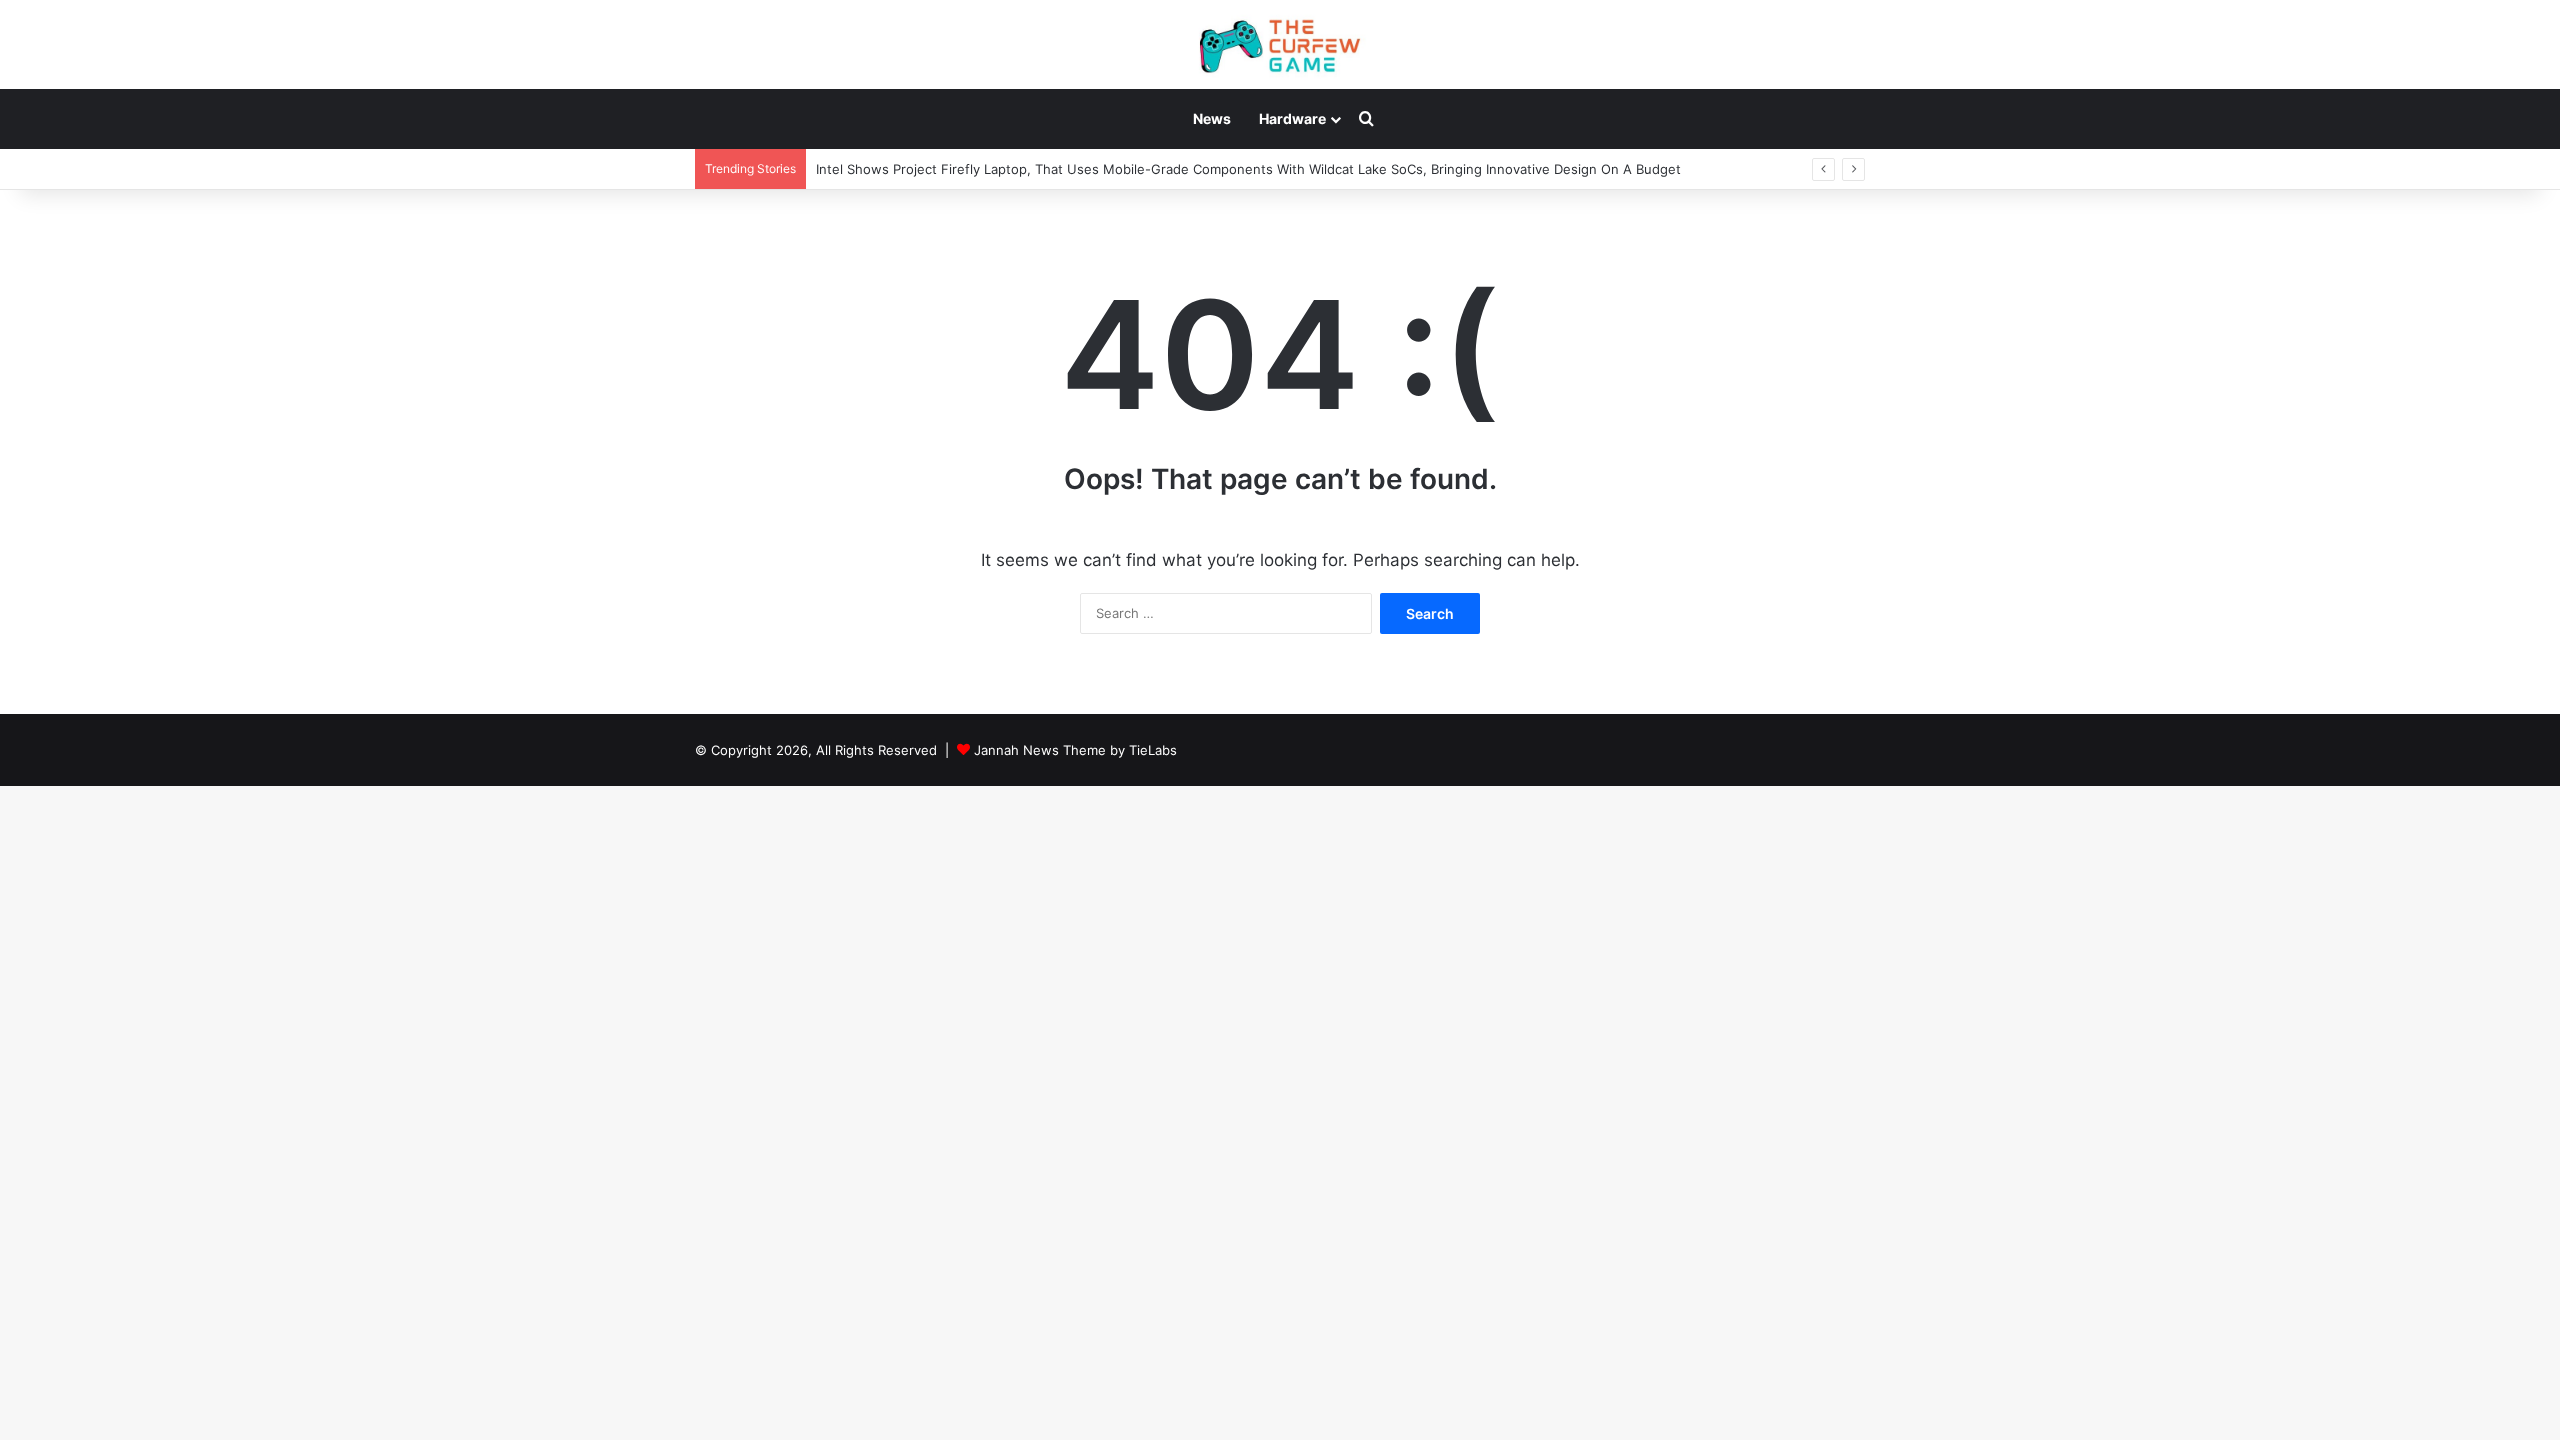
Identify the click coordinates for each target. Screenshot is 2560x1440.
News (1212, 118)
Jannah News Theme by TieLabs (1075, 750)
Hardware (1292, 118)
